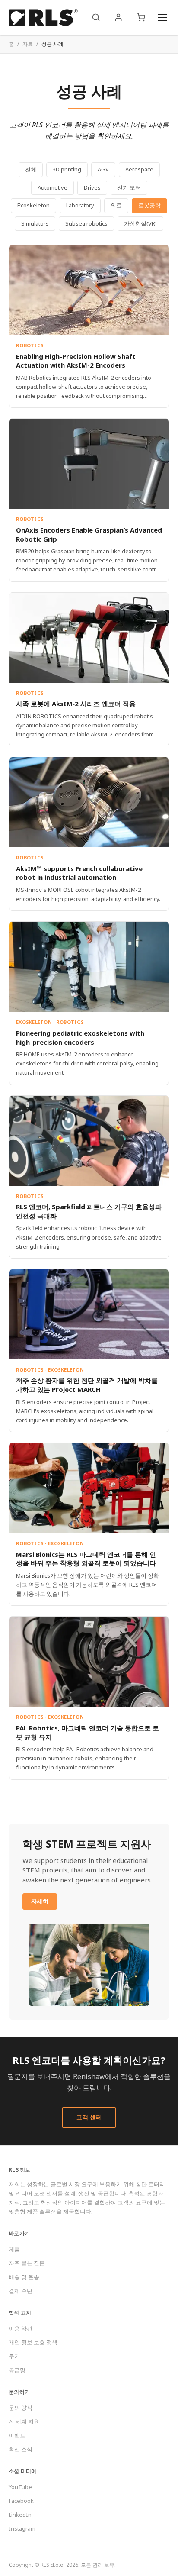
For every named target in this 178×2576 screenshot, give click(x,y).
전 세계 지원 (24, 2421)
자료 (28, 44)
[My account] (118, 17)
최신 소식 (21, 2449)
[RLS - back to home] (43, 17)
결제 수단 (21, 2291)
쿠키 (14, 2356)
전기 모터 (129, 187)
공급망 (17, 2370)
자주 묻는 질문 (27, 2263)
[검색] (96, 17)
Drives (92, 187)
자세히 (40, 1901)
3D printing (67, 169)
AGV (103, 169)
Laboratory (80, 205)
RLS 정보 (20, 2170)
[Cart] (141, 17)
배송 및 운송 (24, 2277)
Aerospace (139, 169)
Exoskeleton (33, 205)
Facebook (21, 2501)
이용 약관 (21, 2328)
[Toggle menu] (162, 17)
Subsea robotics (86, 223)
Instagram (22, 2528)
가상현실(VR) (140, 223)
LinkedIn (20, 2515)
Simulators (35, 223)
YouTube (20, 2487)
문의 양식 (21, 2408)
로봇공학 (149, 205)
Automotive (52, 187)
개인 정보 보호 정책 (33, 2342)
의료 (116, 205)
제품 (14, 2249)
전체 (31, 169)
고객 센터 (89, 2117)
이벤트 (17, 2435)
